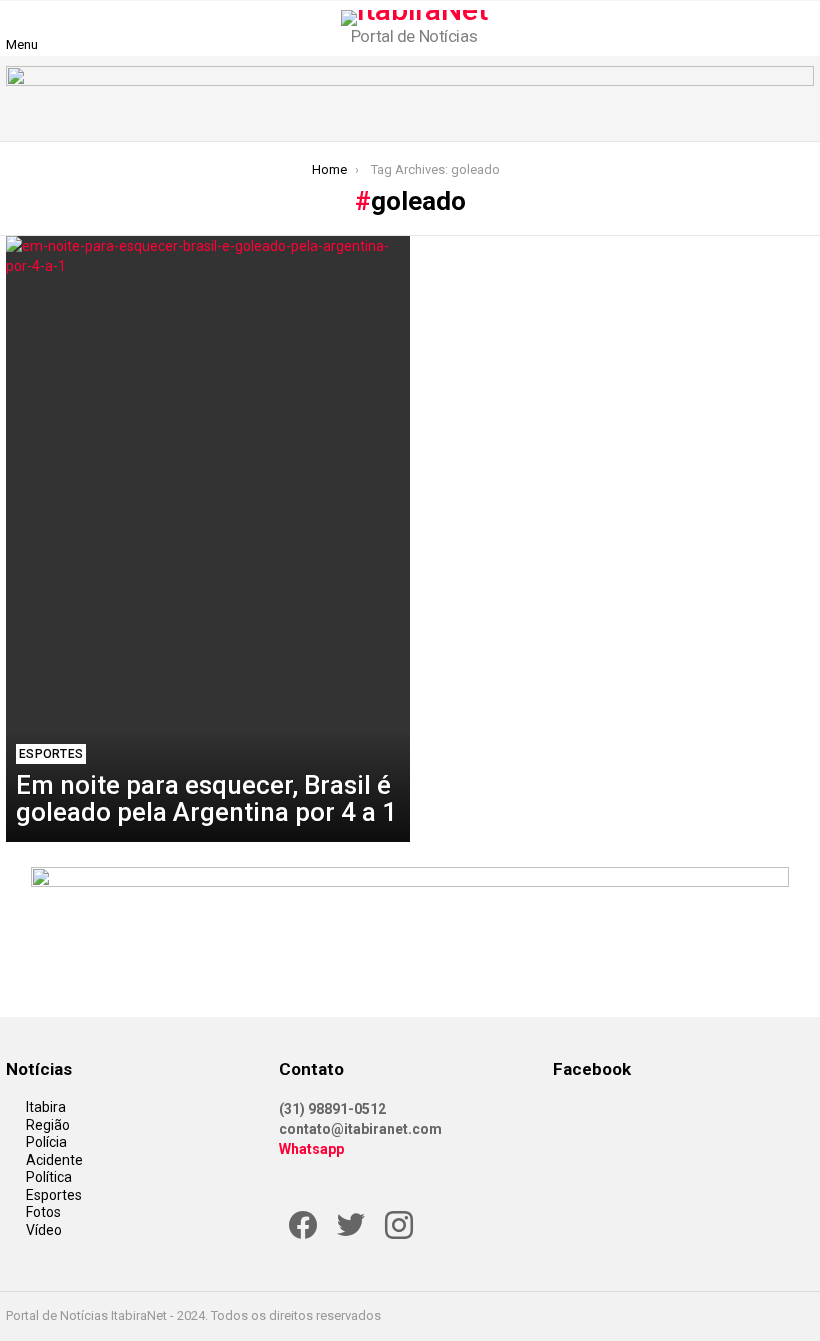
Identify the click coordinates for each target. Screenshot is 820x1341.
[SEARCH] (802, 28)
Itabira (46, 1107)
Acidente (54, 1160)
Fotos (43, 1212)
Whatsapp (311, 1149)
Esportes (51, 754)
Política (49, 1177)
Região (48, 1125)
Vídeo (44, 1230)
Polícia (46, 1142)
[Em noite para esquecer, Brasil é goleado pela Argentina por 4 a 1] (208, 539)
